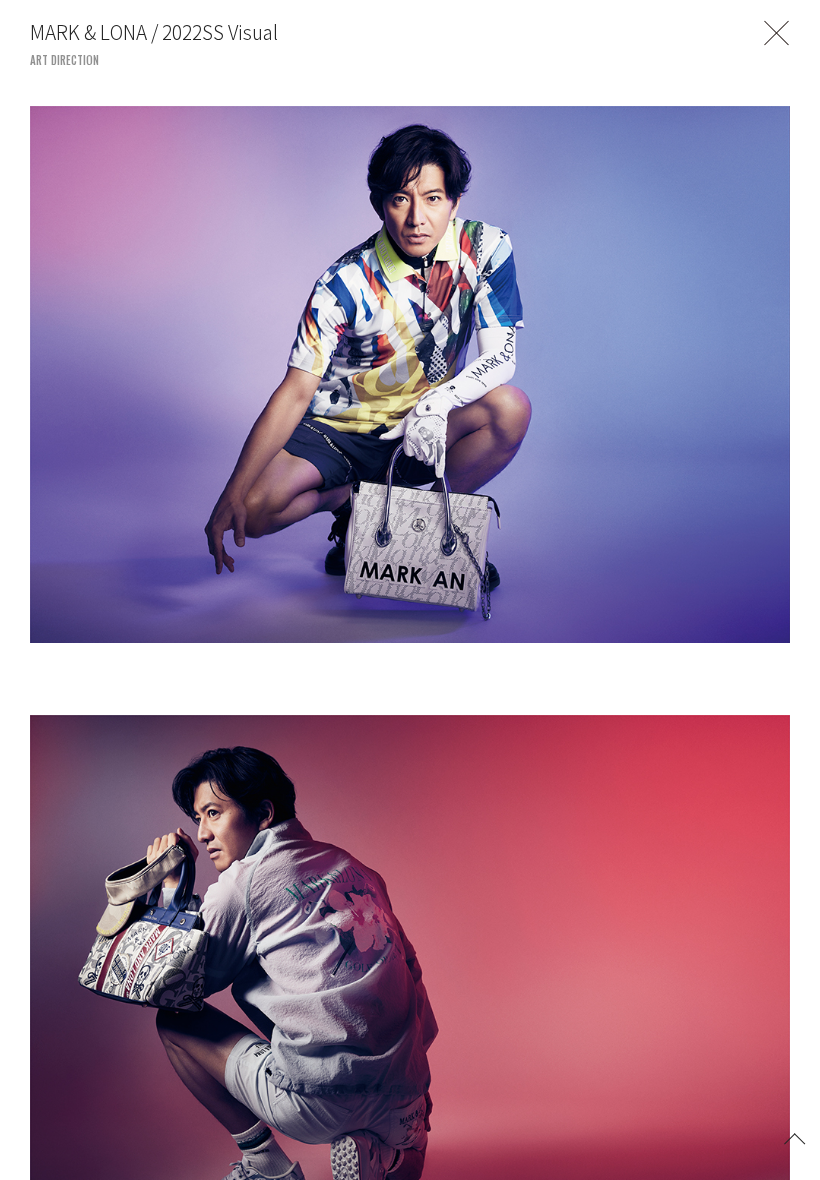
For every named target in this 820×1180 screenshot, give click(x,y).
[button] (795, 1137)
